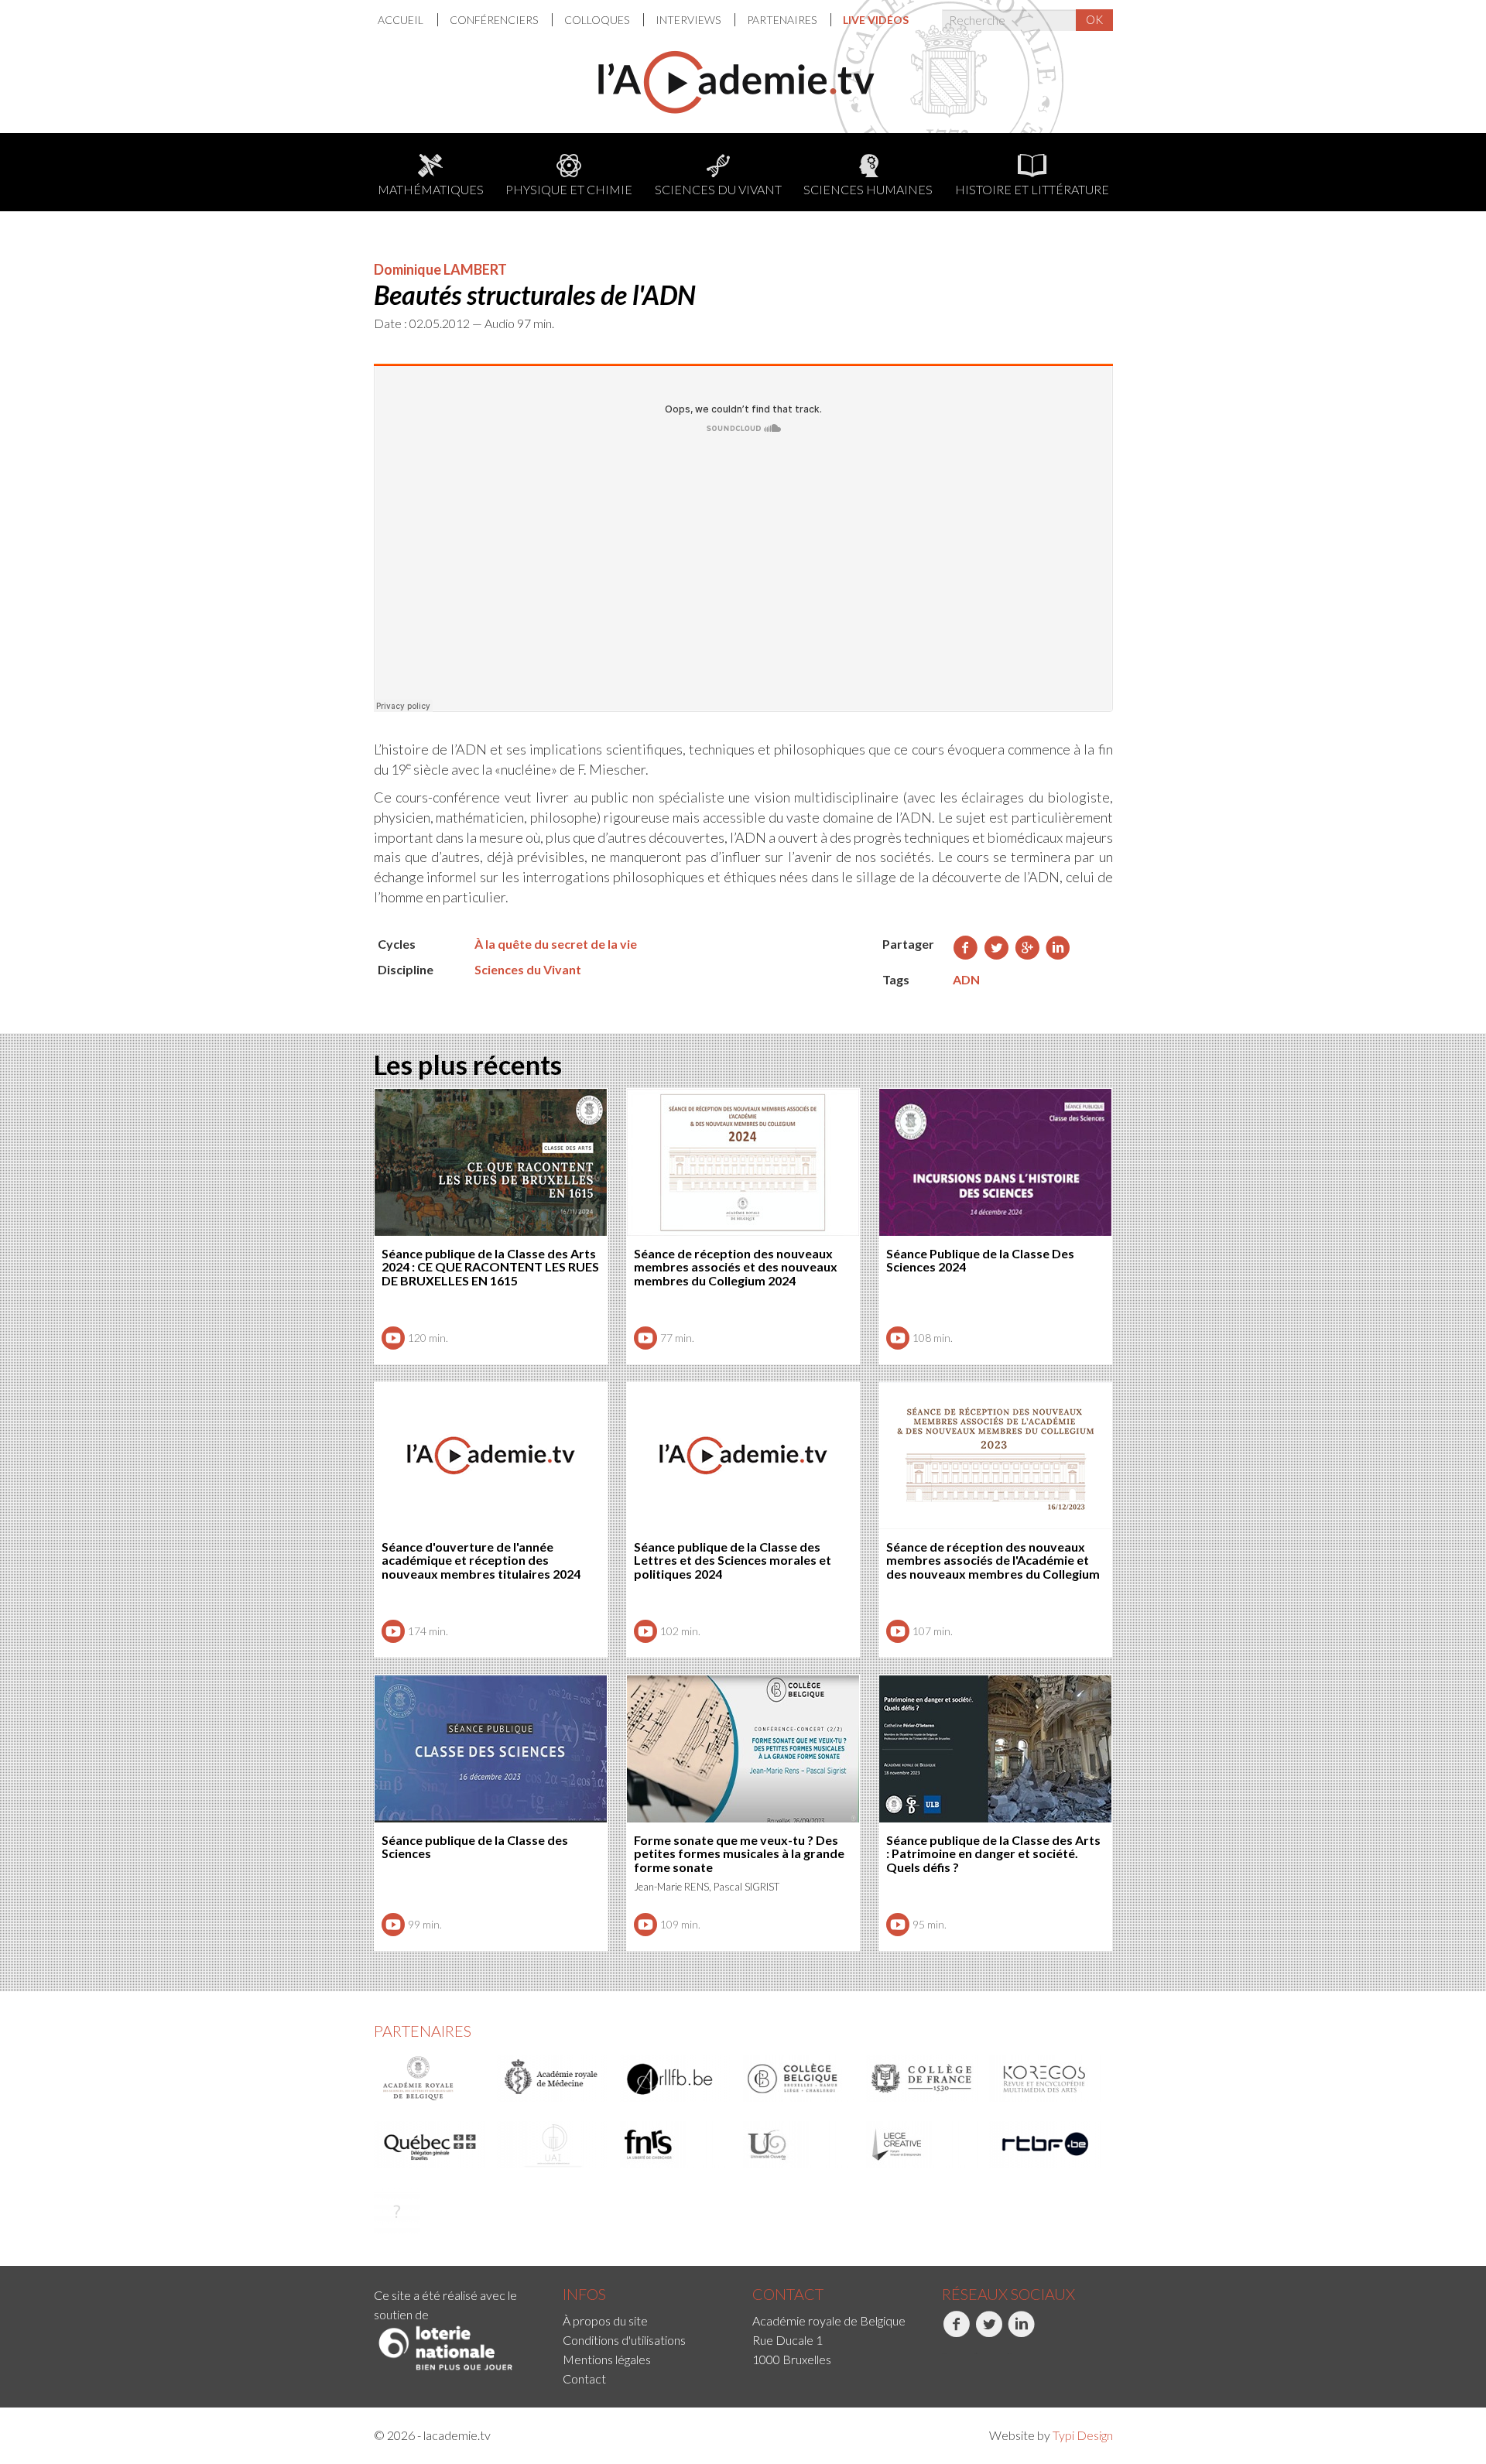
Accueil (402, 20)
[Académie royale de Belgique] (430, 2079)
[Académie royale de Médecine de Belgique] (553, 2079)
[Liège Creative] (923, 2144)
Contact (584, 2378)
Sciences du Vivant (718, 189)
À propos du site (605, 2320)
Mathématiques (431, 189)
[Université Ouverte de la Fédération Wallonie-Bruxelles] (799, 2144)
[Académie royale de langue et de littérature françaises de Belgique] (676, 2079)
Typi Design (1083, 2435)
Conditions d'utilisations (624, 2340)
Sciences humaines (868, 189)
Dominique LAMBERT (440, 269)
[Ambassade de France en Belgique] (397, 2211)
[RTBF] (1046, 2144)
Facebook (944, 2354)
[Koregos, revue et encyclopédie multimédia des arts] (1046, 2079)
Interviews (689, 20)
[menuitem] (408, 20)
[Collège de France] (923, 2079)
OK (1094, 19)
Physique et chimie (569, 189)
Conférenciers (495, 20)
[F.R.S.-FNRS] (676, 2144)
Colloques (598, 20)
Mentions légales (607, 2359)
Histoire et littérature (1032, 189)
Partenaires (783, 20)
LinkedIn (1009, 2354)
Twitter (976, 2354)
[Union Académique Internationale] (553, 2144)
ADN (966, 979)
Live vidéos (876, 20)
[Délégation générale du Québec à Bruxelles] (430, 2144)
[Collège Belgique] (799, 2079)
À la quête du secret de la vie (556, 944)
